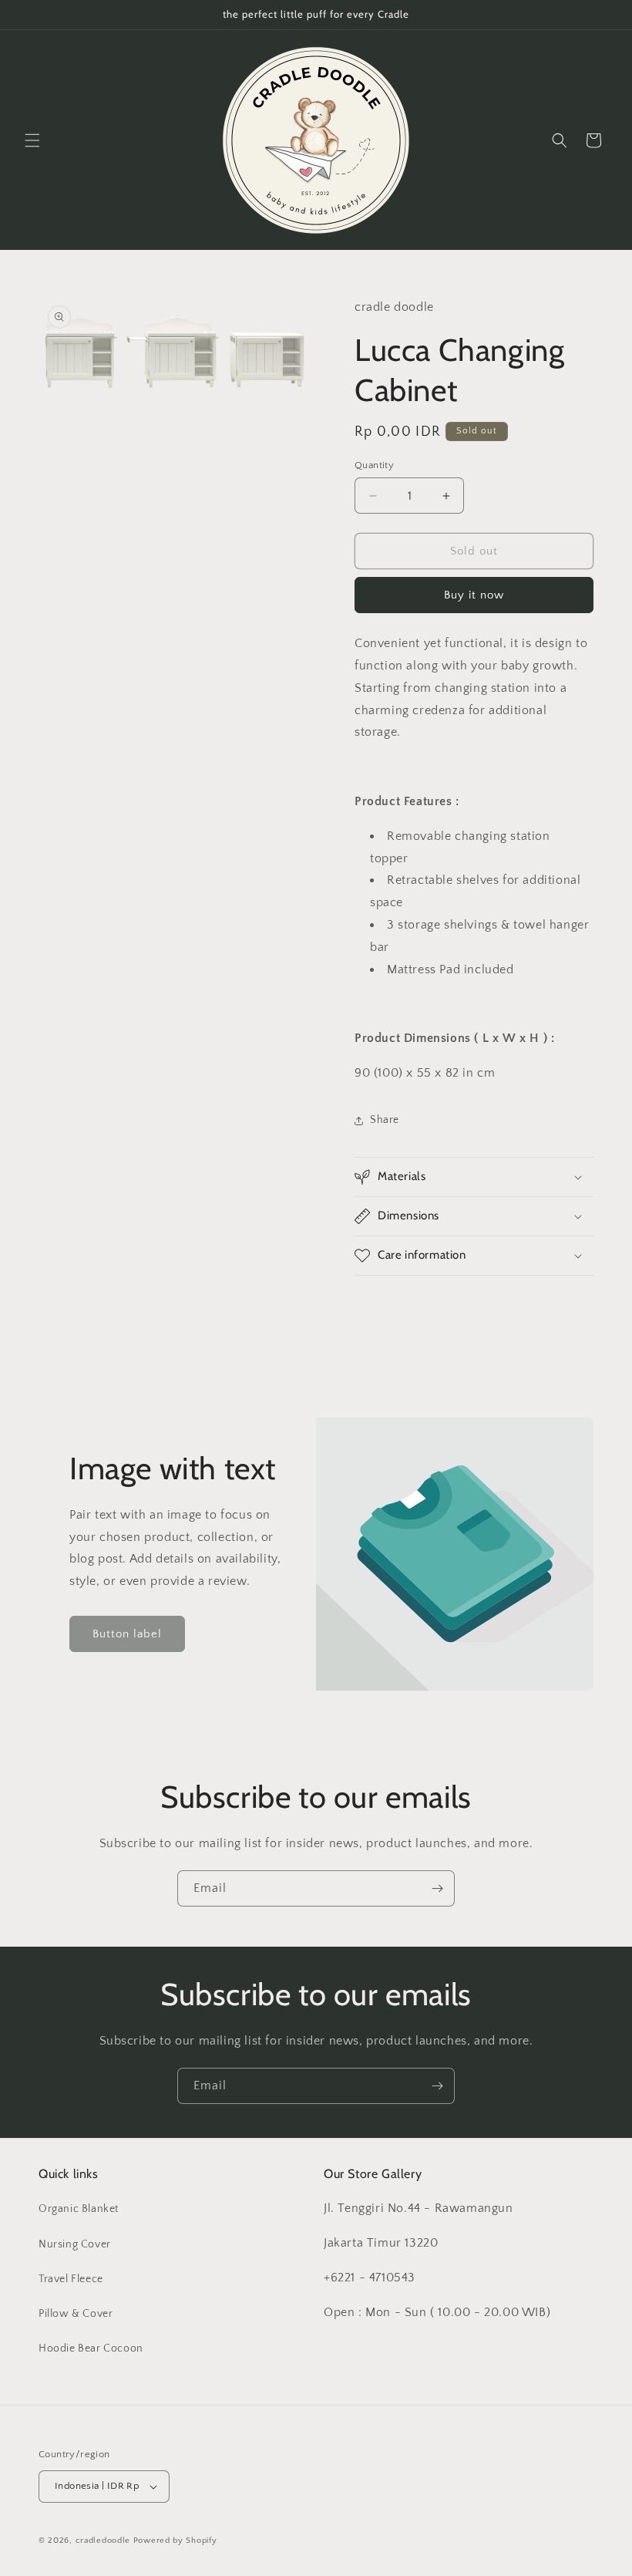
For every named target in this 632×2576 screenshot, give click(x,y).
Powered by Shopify (175, 2541)
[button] (32, 140)
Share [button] (385, 1120)
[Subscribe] (437, 1888)
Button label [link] (127, 1634)
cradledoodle (103, 2541)
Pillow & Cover (76, 2314)
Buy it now (474, 595)
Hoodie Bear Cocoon (91, 2348)
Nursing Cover (75, 2244)
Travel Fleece (71, 2279)
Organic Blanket (79, 2209)
